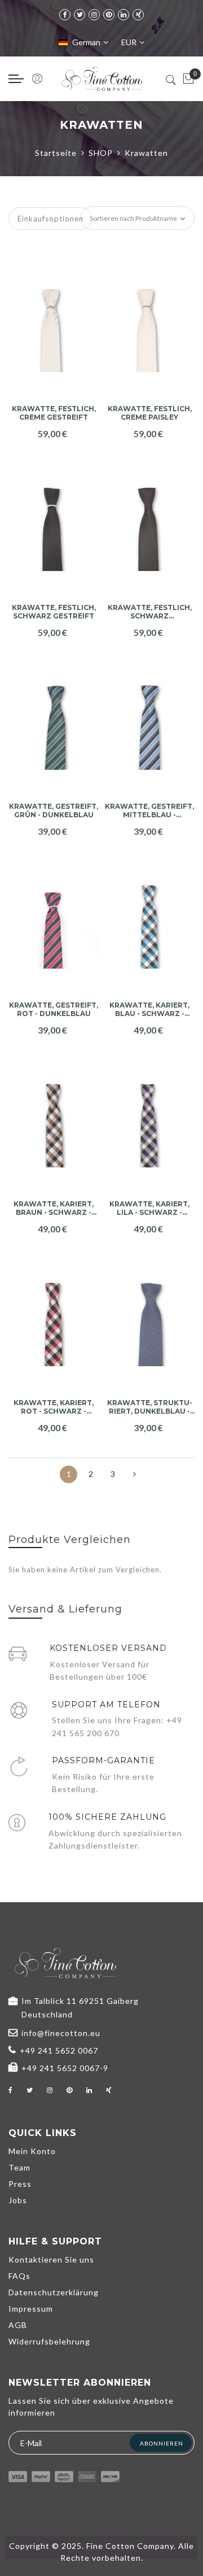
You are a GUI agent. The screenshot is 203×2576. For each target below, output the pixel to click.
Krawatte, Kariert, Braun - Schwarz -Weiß (54, 1208)
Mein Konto (32, 2151)
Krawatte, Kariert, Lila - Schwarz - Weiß (149, 1208)
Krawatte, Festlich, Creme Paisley (150, 413)
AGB (18, 2325)
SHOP (101, 153)
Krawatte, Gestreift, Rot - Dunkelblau (54, 1009)
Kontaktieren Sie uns (51, 2259)
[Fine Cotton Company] (101, 79)
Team (19, 2167)
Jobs (18, 2200)
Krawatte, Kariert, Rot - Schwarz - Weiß (54, 1407)
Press (20, 2184)
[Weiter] (134, 1474)
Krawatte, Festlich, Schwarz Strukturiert (150, 612)
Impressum (31, 2309)
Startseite (56, 153)
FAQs (19, 2276)
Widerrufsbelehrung (49, 2341)
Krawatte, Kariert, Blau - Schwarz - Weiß (149, 1010)
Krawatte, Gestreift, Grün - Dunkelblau (54, 810)
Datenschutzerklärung (54, 2292)
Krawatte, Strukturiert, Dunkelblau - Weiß (150, 1407)
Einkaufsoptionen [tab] (50, 219)
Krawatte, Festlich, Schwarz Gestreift (54, 612)
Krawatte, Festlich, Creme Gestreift (54, 413)
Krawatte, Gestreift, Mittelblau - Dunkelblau (149, 811)
